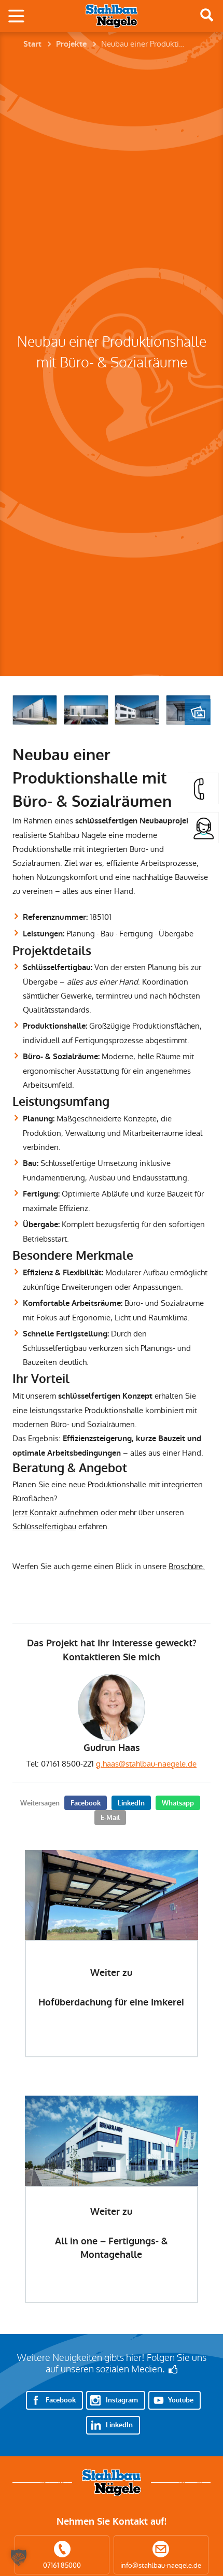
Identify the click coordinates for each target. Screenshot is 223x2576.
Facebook (86, 1803)
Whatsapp (178, 1803)
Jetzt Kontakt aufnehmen (55, 1512)
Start (32, 44)
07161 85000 (62, 2565)
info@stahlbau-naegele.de (161, 2565)
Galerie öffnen (198, 712)
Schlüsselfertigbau (44, 1526)
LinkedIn (131, 1803)
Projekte (71, 44)
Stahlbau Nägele (112, 16)
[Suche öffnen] (207, 15)
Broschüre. (187, 1566)
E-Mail (110, 1818)
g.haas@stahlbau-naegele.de (146, 1764)
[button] (19, 2557)
